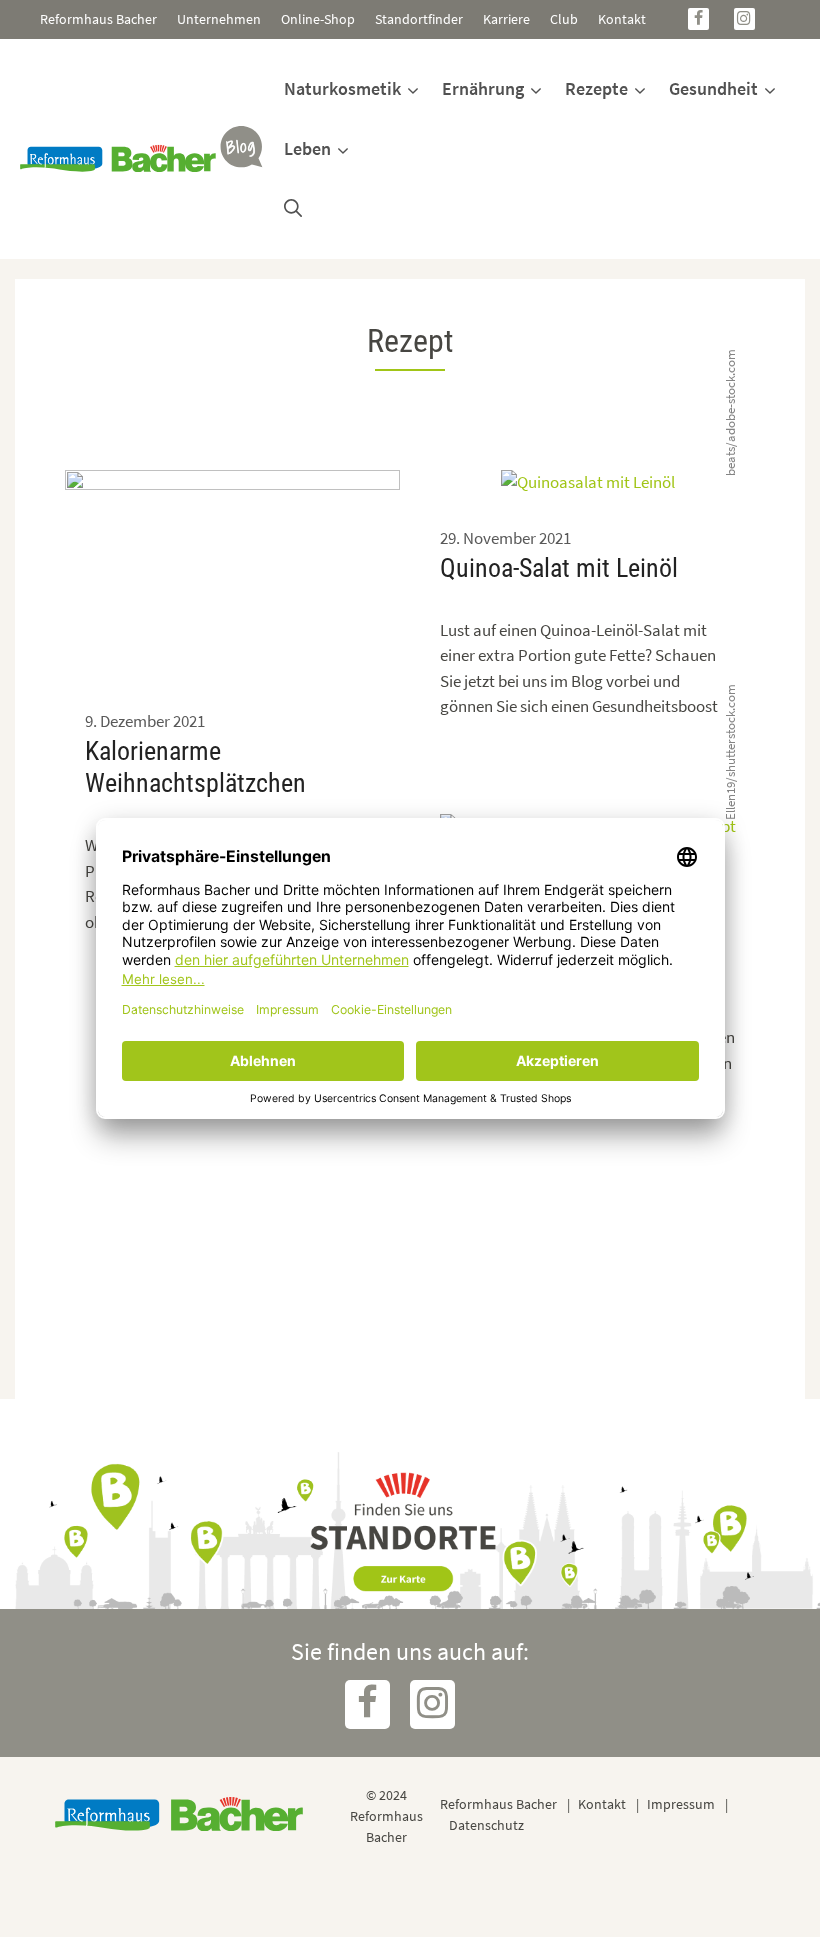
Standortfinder (419, 19)
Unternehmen (219, 19)
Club (564, 19)
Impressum (681, 1804)
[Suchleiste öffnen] (293, 209)
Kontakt (622, 19)
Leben (307, 148)
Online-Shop (318, 19)
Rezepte (596, 88)
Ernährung (483, 88)
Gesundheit (713, 88)
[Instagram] (744, 19)
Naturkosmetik (342, 88)
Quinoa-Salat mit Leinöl (559, 568)
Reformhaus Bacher (98, 19)
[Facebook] (698, 19)
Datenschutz (486, 1825)
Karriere (506, 19)
